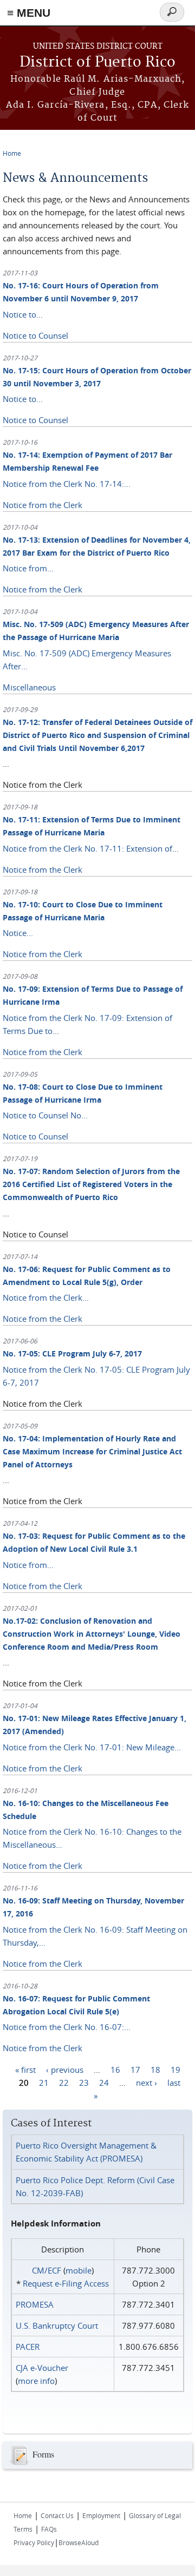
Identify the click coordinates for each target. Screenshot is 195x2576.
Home (12, 153)
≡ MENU (29, 13)
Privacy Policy (34, 2542)
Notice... (18, 933)
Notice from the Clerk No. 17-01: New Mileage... (92, 1747)
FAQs (49, 2529)
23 (84, 2082)
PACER (28, 2347)
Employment (101, 2515)
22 (64, 2082)
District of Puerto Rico (97, 62)
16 (115, 2069)
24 (104, 2082)
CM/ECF (47, 2270)
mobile (79, 2270)
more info (36, 2381)
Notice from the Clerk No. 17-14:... (67, 484)
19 (175, 2069)
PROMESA (35, 2304)
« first (25, 2069)
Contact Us (57, 2515)
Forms (43, 2454)
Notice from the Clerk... (46, 1297)
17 (135, 2069)
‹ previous (65, 2069)
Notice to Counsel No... (45, 1115)
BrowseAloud (79, 2542)
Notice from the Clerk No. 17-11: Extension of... (91, 848)
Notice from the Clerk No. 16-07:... (67, 2027)
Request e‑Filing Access (66, 2283)
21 (44, 2082)
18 (155, 2069)
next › (147, 2082)
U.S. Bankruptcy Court (57, 2325)
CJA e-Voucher (42, 2368)
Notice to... (23, 314)
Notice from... (28, 568)
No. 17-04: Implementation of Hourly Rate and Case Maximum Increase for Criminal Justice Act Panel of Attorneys (92, 1451)
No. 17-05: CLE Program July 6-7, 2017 (72, 1353)
